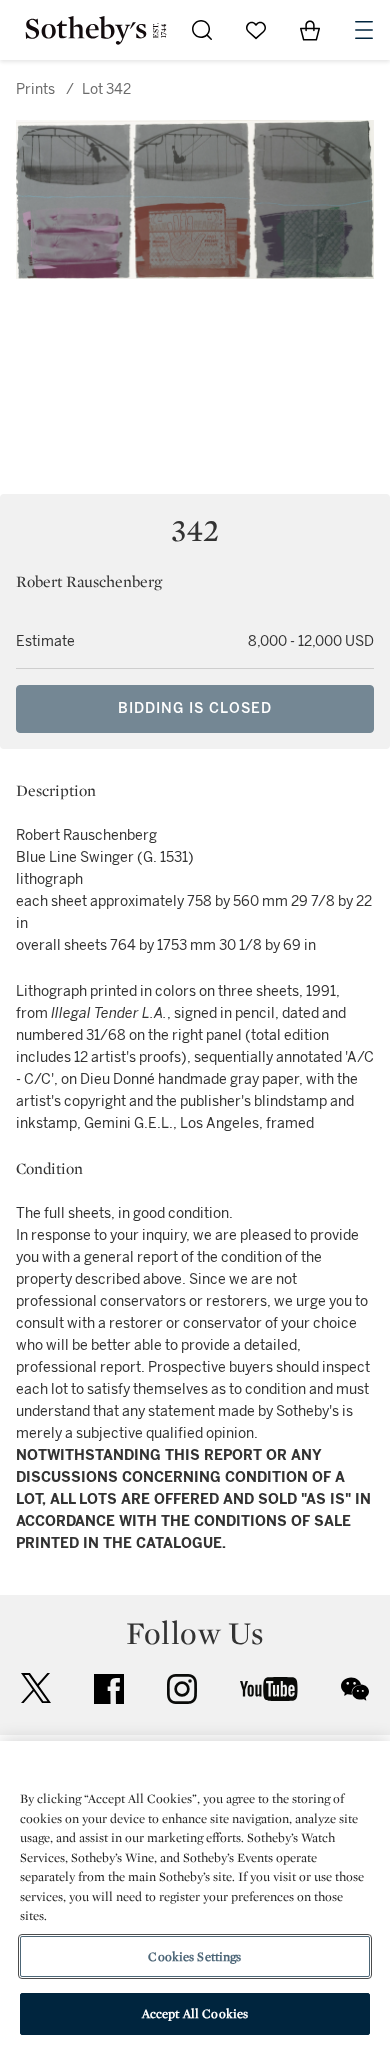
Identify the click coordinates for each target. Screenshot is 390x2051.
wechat (355, 1689)
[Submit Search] (202, 30)
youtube (269, 1689)
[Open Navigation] (364, 30)
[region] (195, 1896)
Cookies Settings (194, 1956)
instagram (182, 1689)
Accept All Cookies (195, 2013)
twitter (36, 1688)
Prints (35, 89)
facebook (109, 1689)
